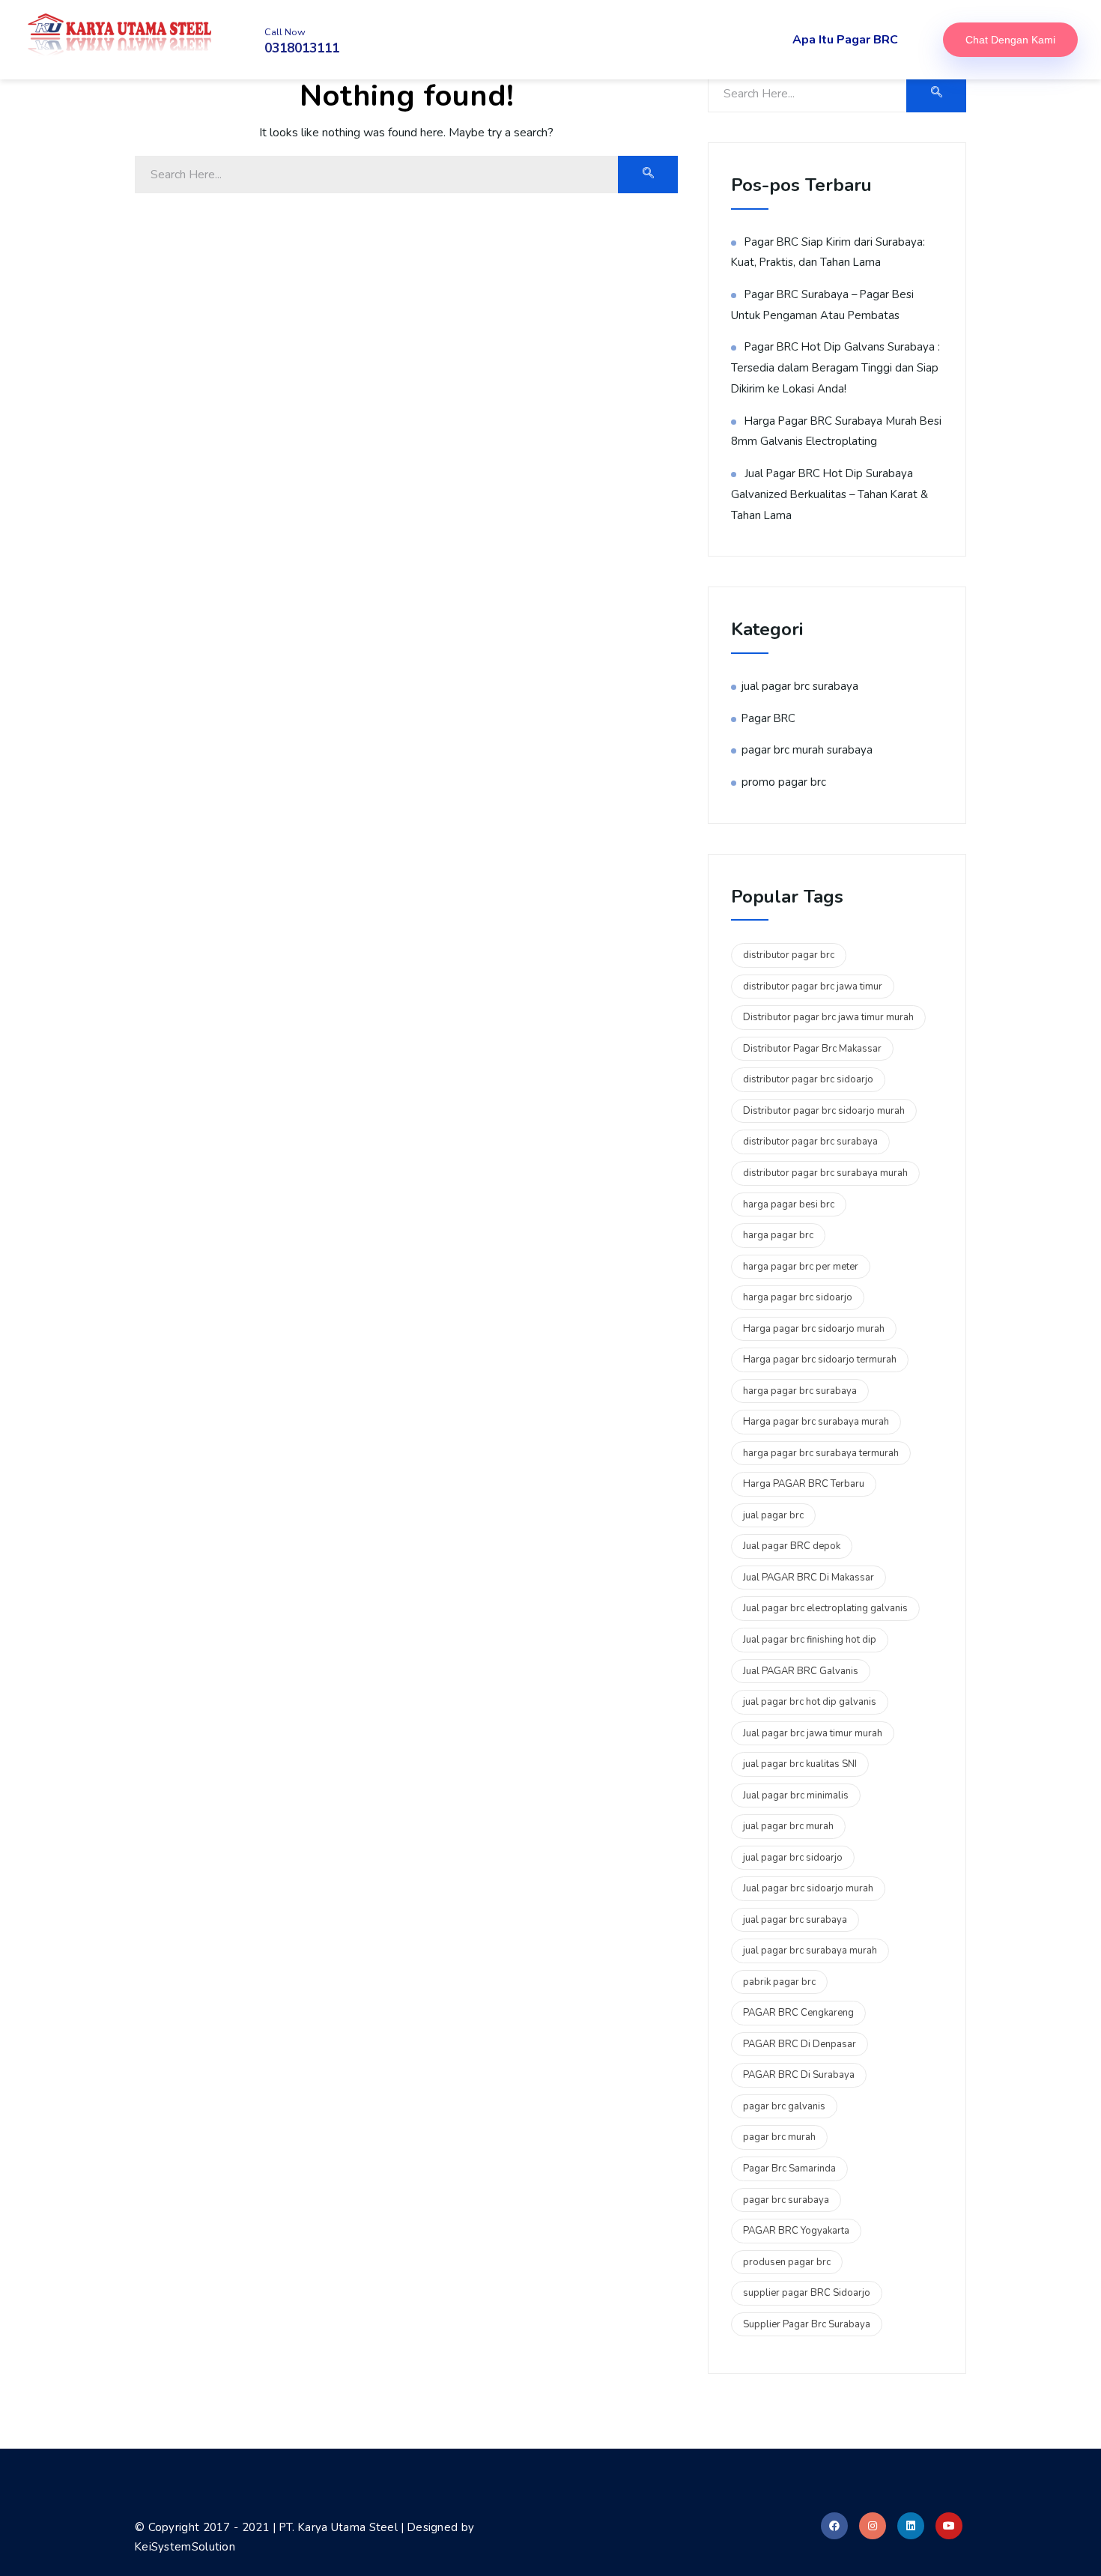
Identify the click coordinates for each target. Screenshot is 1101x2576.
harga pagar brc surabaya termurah (821, 1453)
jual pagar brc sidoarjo (793, 1858)
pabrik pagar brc (779, 1982)
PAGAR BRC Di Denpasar (800, 2044)
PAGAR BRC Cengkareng (798, 2013)
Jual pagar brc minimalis (796, 1795)
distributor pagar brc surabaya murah (825, 1173)
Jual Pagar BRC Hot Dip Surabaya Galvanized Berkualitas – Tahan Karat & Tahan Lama (829, 494)
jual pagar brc (773, 1515)
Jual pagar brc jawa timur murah (813, 1733)
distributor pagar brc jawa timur (813, 987)
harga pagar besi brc (789, 1204)
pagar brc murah (779, 2137)
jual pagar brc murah (788, 1826)
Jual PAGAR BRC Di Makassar (809, 1578)
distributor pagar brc (789, 955)
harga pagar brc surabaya (800, 1391)
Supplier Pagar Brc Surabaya (807, 2324)
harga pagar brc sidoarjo (798, 1297)
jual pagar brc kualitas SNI (800, 1764)
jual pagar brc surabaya (800, 686)
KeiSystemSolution (185, 2547)
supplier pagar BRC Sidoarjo (807, 2293)
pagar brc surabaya (786, 2200)
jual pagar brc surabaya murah (810, 1951)
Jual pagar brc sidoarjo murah (808, 1888)
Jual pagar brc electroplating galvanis (825, 1608)
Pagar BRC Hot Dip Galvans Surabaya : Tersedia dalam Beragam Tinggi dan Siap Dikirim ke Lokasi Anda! (835, 367)
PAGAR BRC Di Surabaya (799, 2075)
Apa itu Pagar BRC (845, 40)
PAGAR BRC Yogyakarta (796, 2231)
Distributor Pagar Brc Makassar (812, 1049)
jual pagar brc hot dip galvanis (810, 1702)
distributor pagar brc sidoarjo (808, 1079)
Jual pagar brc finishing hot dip (810, 1640)
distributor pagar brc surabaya (810, 1142)
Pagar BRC (768, 718)
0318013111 (302, 48)
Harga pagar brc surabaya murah (816, 1422)
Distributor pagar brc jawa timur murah (828, 1017)
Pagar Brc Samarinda (789, 2169)
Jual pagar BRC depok (792, 1546)
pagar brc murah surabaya (807, 750)
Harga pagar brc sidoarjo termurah (820, 1360)
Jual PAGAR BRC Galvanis (801, 1671)
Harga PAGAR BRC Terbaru (804, 1484)
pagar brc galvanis (784, 2106)
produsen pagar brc (787, 2262)
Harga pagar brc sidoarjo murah (814, 1329)
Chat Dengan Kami (1010, 40)
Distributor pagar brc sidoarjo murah (824, 1111)
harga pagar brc (778, 1235)
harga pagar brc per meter (801, 1267)
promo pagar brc (784, 782)
